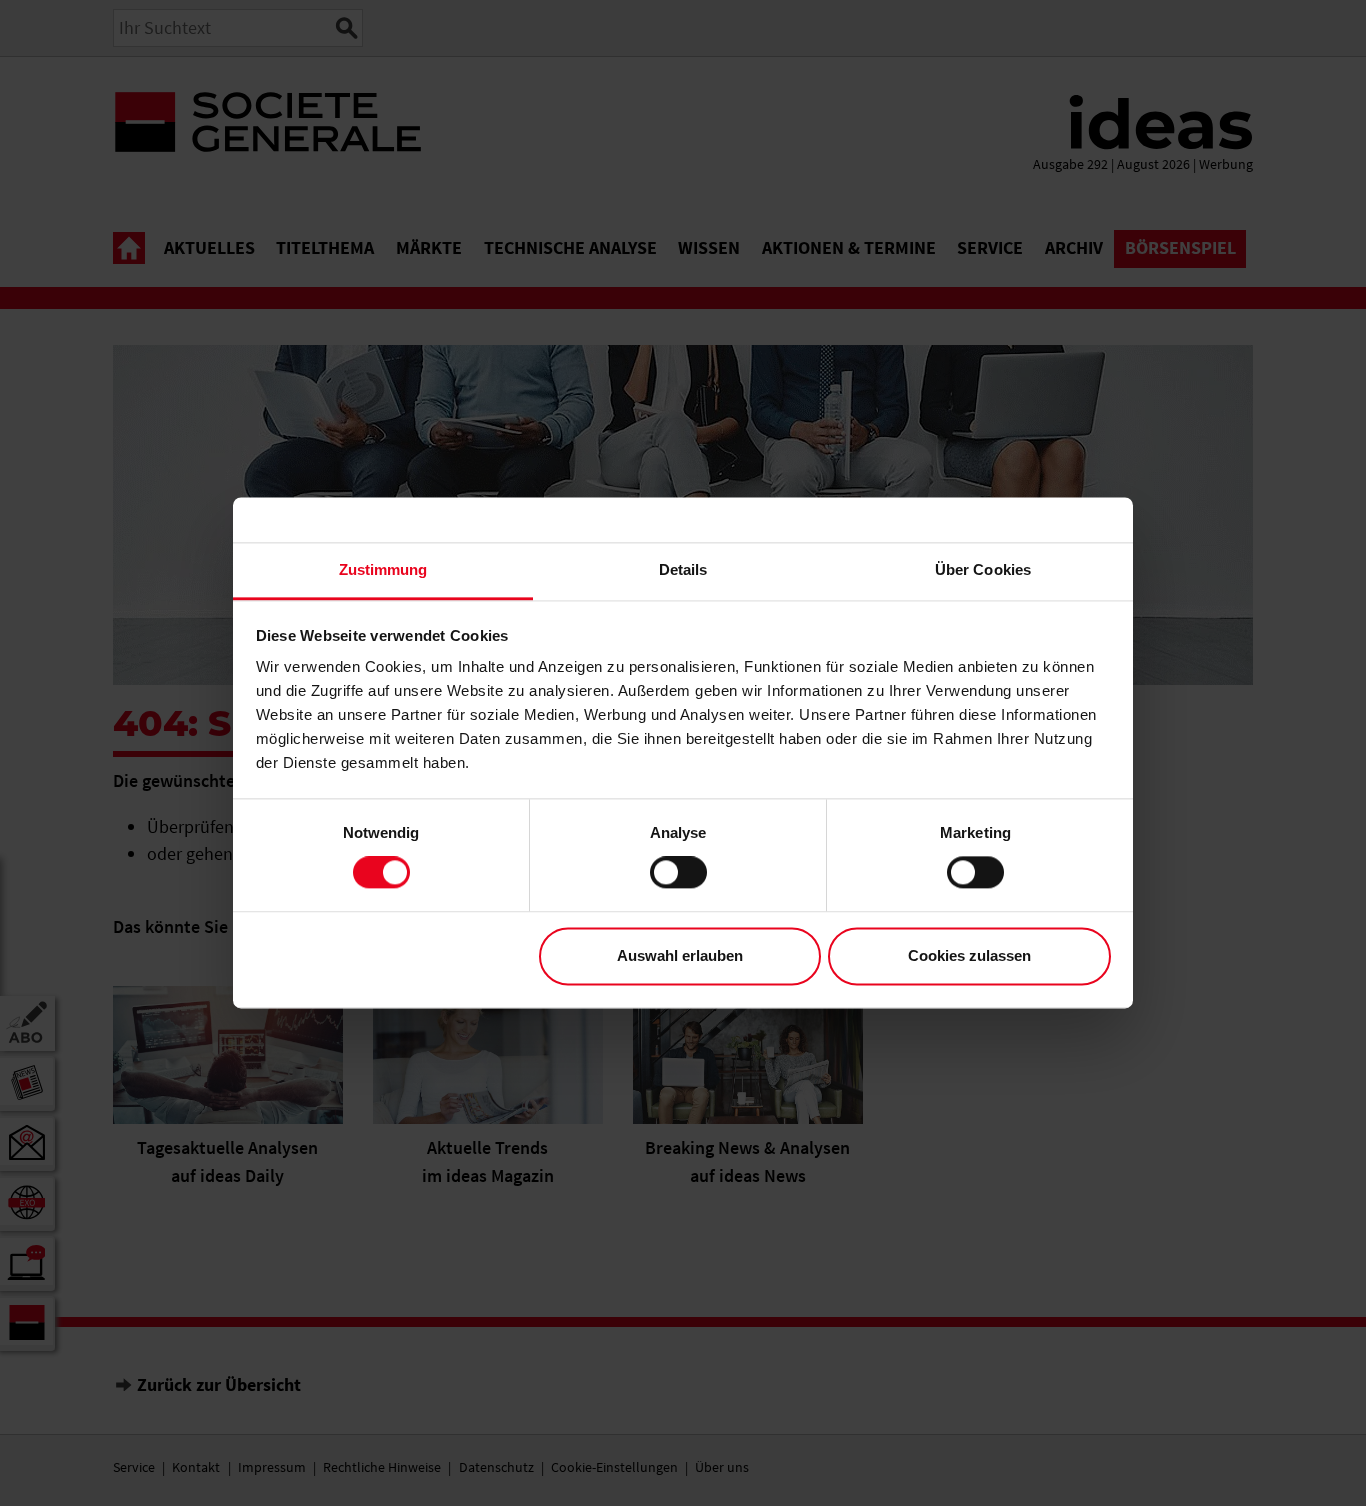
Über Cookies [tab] (983, 569)
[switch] (678, 873)
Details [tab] (683, 569)
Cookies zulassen (969, 955)
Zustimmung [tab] (383, 569)
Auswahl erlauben (680, 955)
